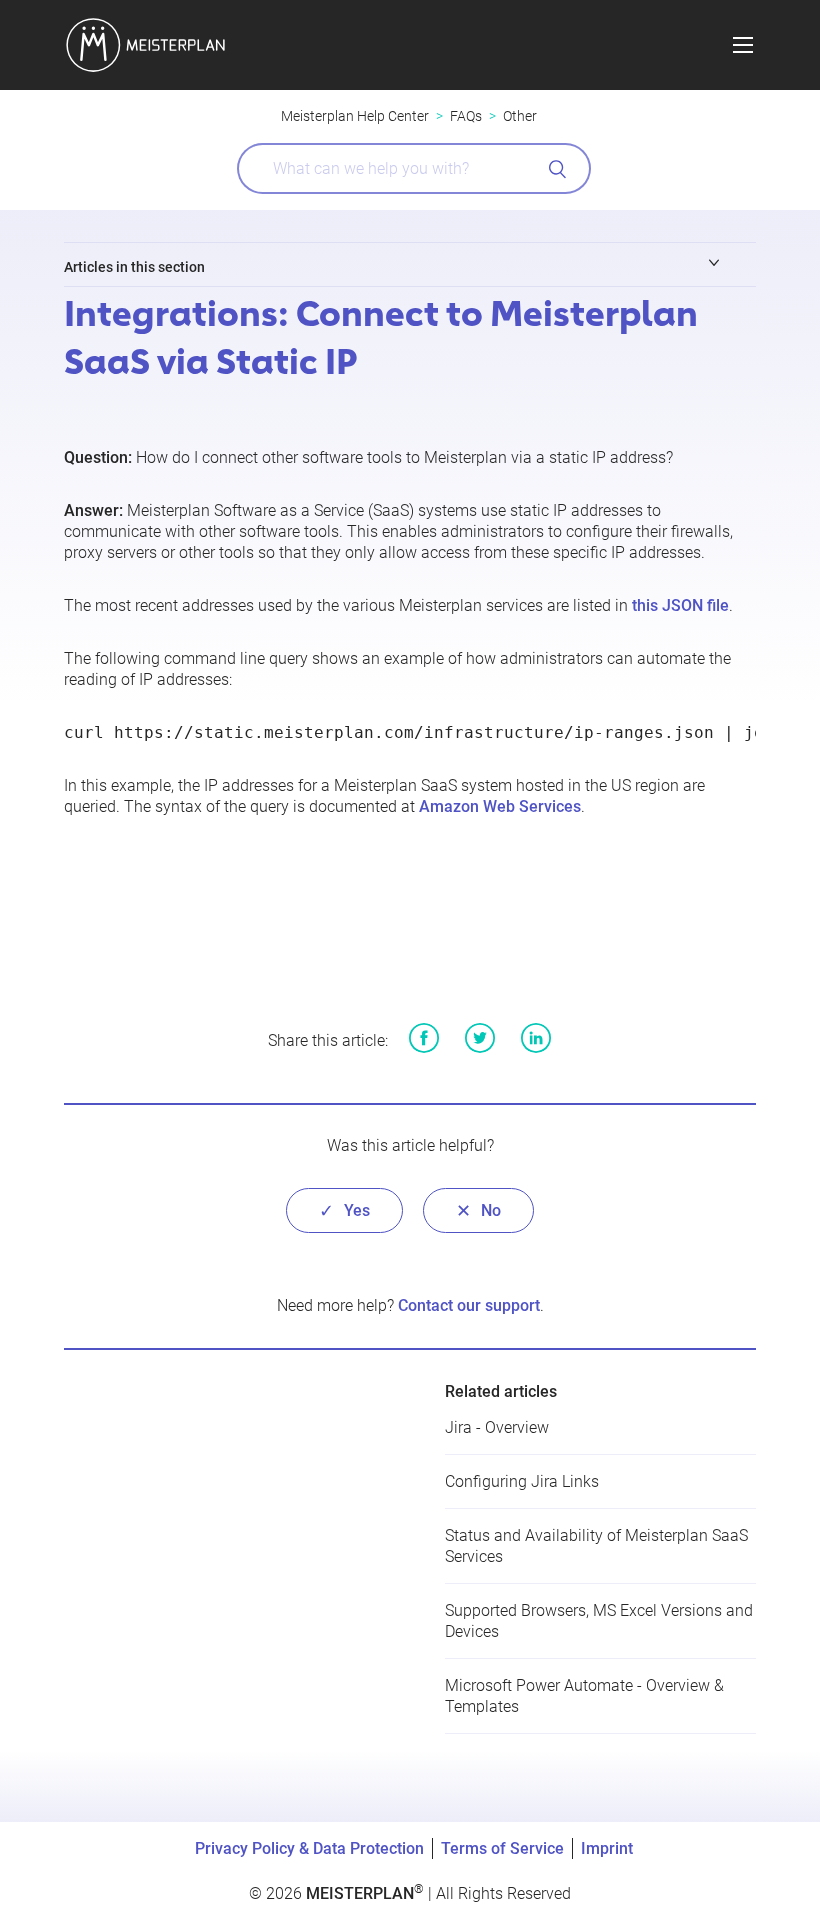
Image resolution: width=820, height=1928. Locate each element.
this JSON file (680, 605)
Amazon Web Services (500, 806)
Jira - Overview (497, 1427)
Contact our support (469, 1305)
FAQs (466, 116)
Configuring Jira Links (522, 1481)
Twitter (480, 1038)
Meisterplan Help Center (355, 116)
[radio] (344, 1210)
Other (520, 116)
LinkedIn (536, 1038)
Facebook (424, 1038)
